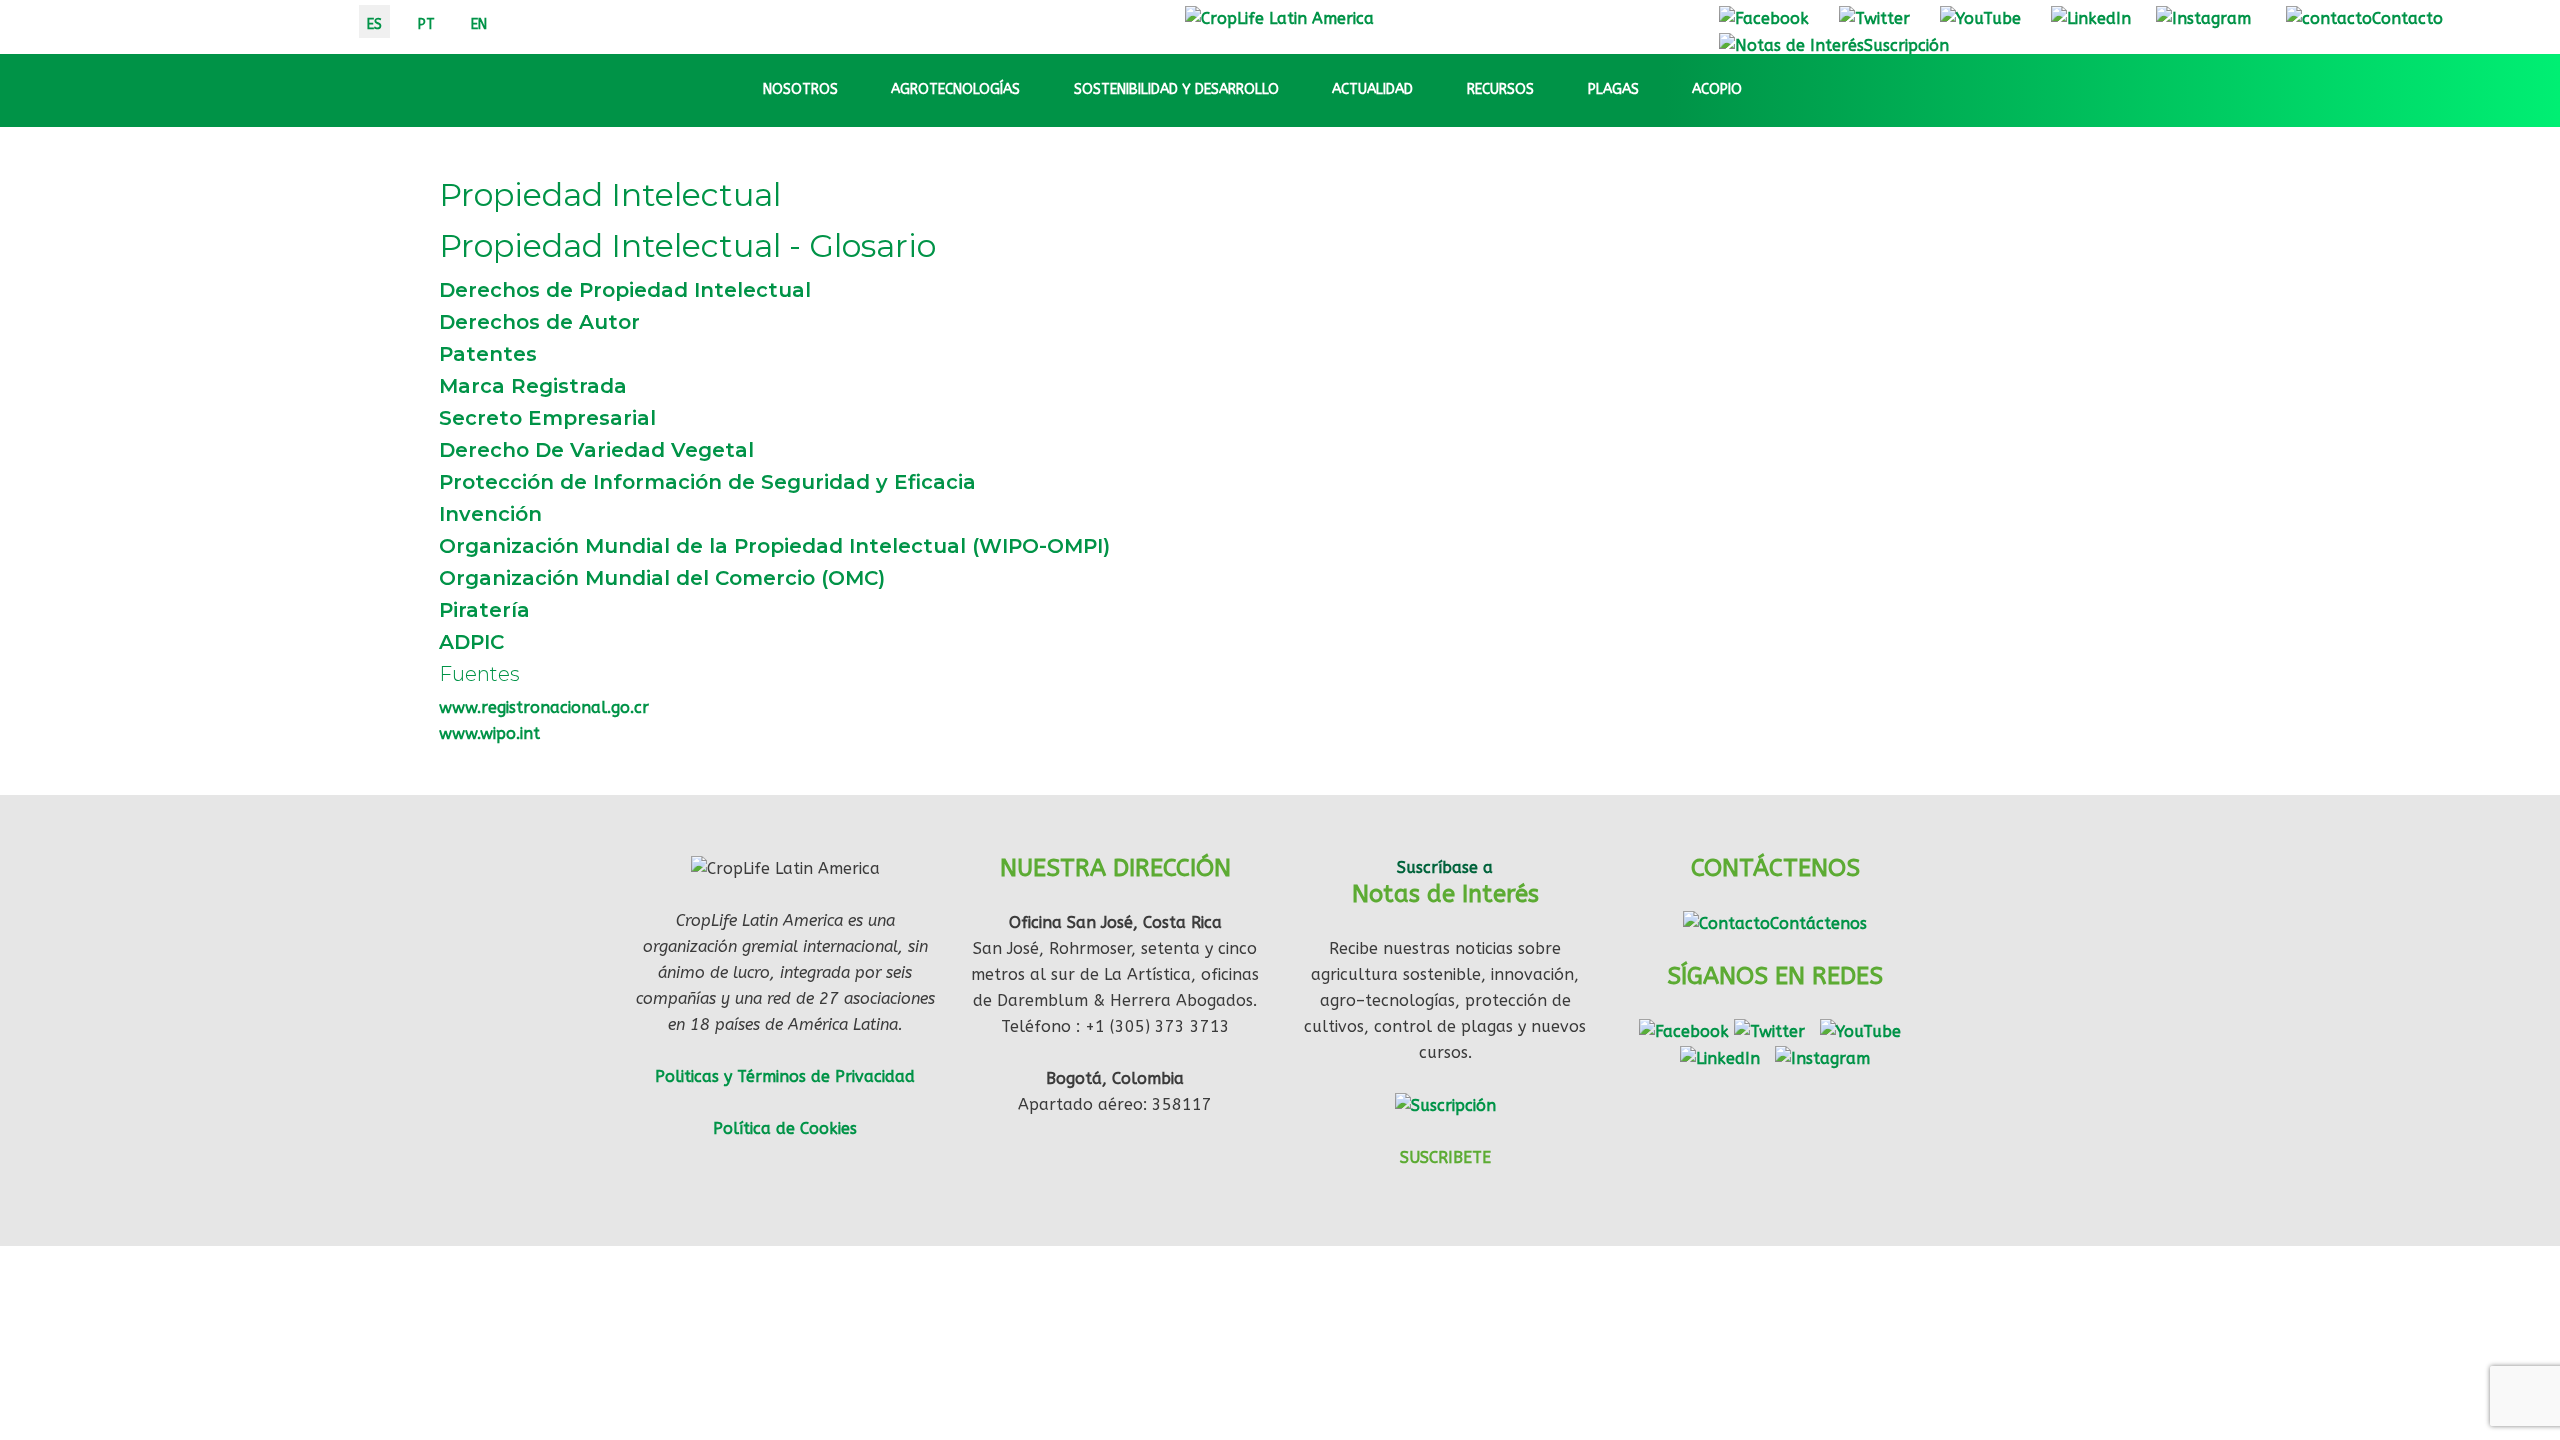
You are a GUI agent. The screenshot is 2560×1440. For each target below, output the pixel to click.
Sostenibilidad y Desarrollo (1176, 89)
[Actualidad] (1431, 90)
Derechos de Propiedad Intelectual (625, 290)
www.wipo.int (489, 733)
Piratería (484, 610)
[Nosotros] (856, 90)
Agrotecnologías (955, 89)
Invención (490, 514)
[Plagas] (1657, 90)
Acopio (1717, 89)
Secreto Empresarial (547, 418)
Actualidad (1372, 89)
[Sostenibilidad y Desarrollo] (1297, 90)
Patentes (488, 354)
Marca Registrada (533, 386)
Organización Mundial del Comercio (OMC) (662, 578)
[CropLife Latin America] (1279, 17)
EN (479, 24)
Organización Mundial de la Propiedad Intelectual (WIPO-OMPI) (774, 546)
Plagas (1613, 89)
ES (374, 24)
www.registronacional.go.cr (544, 707)
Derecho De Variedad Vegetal (596, 450)
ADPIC (471, 642)
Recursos (1500, 89)
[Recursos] (1552, 90)
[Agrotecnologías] (1038, 90)
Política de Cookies (785, 1128)
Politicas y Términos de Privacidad (785, 1076)
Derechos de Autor (539, 322)
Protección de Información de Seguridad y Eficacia (707, 482)
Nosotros (800, 89)
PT (426, 24)
